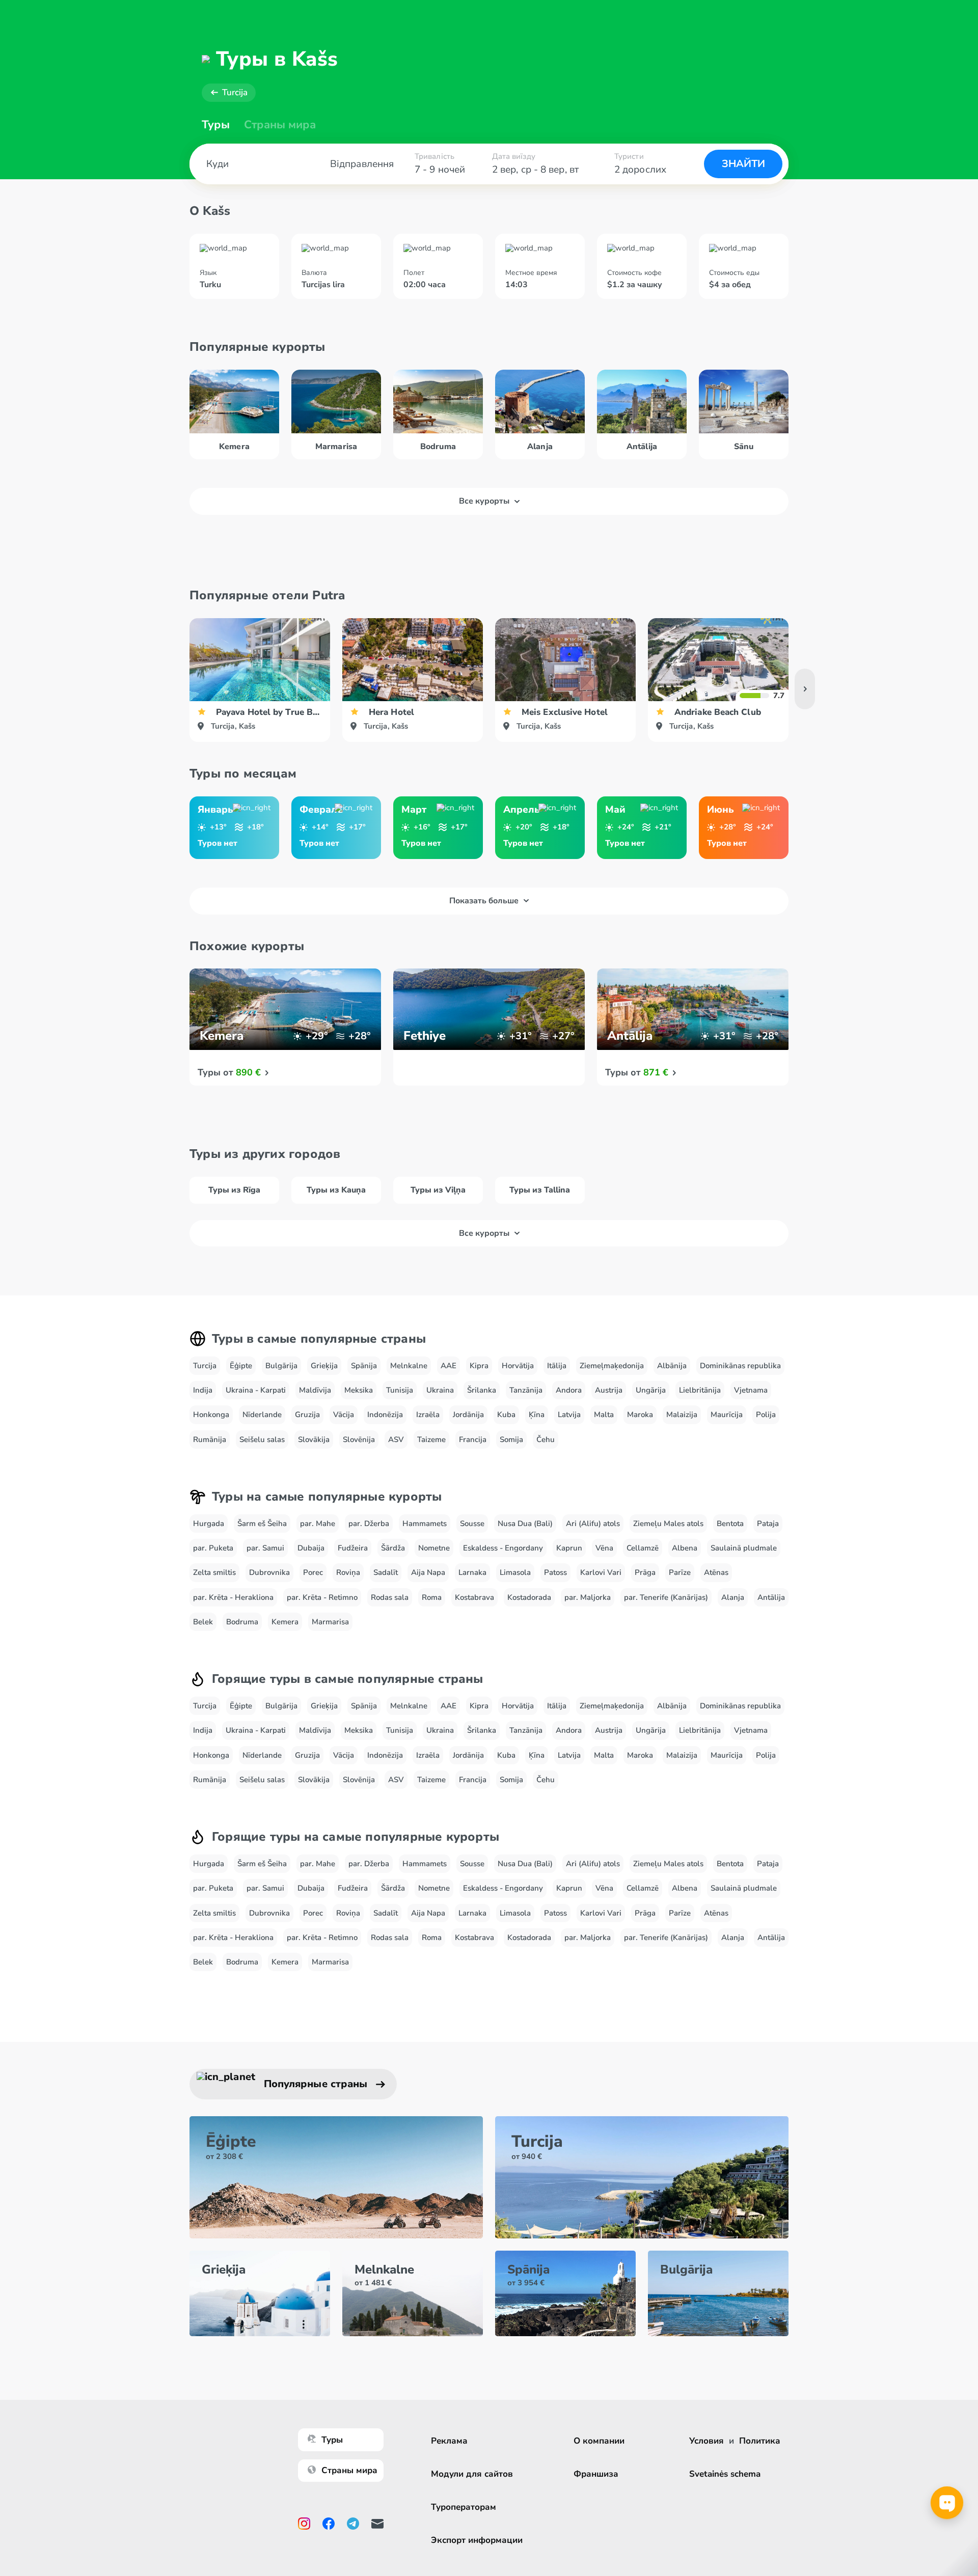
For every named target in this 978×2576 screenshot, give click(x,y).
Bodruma (242, 1622)
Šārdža (393, 1548)
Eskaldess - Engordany (503, 1548)
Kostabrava (474, 1597)
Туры (216, 125)
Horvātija (518, 1366)
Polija (766, 1415)
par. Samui (265, 1548)
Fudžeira (353, 1548)
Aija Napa (428, 1572)
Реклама (449, 2441)
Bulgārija (281, 1366)
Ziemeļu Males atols (668, 1524)
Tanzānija (526, 1390)
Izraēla (428, 1415)
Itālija (557, 1366)
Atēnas (716, 1572)
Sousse (472, 1524)
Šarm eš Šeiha (262, 1524)
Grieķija (324, 1366)
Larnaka (472, 1572)
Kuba (506, 1415)
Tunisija (400, 1390)
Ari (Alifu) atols (593, 1524)
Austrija (609, 1390)
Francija (473, 1439)
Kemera (285, 1622)
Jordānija (468, 1415)
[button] (805, 689)
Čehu (546, 1439)
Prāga (645, 1572)
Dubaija (311, 1548)
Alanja (733, 1597)
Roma (432, 1597)
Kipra (479, 1366)
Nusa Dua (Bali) (525, 1524)
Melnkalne (409, 1366)
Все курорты (484, 501)
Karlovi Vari (601, 1572)
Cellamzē (643, 1548)
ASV (396, 1439)
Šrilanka (482, 1390)
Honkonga (211, 1415)
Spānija (364, 1366)
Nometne (434, 1548)
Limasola (515, 1572)
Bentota (730, 1524)
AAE (449, 1366)
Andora (569, 1390)
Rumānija (210, 1439)
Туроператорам (464, 2507)
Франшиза (596, 2474)
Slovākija (314, 1439)
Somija (511, 1439)
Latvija (569, 1415)
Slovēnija (359, 1439)
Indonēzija (385, 1415)
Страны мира (280, 125)
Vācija (344, 1415)
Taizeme (431, 1439)
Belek (203, 1622)
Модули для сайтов (472, 2474)
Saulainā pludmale (744, 1548)
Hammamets (425, 1524)
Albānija (672, 1366)
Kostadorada (529, 1597)
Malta (604, 1415)
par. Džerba (369, 1524)
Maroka (640, 1415)
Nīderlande (262, 1415)
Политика (760, 2441)
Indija (203, 1390)
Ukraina (440, 1390)
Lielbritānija (700, 1390)
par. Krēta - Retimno (322, 1597)
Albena (685, 1548)
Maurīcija (727, 1415)
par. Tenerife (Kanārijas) (666, 1597)
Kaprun (569, 1548)
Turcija (235, 92)
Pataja (768, 1524)
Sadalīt (386, 1572)
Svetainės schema (725, 2474)
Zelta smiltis (214, 1572)
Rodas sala (390, 1597)
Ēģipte (241, 1366)
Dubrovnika (269, 1572)
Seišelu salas (262, 1439)
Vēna (604, 1548)
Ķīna (537, 1415)
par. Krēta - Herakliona (233, 1597)
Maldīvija (315, 1390)
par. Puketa (213, 1548)
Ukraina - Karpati (256, 1390)
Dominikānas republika (740, 1366)
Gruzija (307, 1415)
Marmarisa (330, 1622)
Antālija (771, 1597)
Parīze (680, 1572)
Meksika (359, 1390)
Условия (707, 2441)
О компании (599, 2441)
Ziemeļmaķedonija (612, 1366)
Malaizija (682, 1415)
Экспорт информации (477, 2540)
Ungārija (651, 1390)
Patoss (555, 1572)
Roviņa (348, 1572)
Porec (313, 1572)
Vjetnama (751, 1390)
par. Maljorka (588, 1597)
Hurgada (209, 1524)
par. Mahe (318, 1524)
